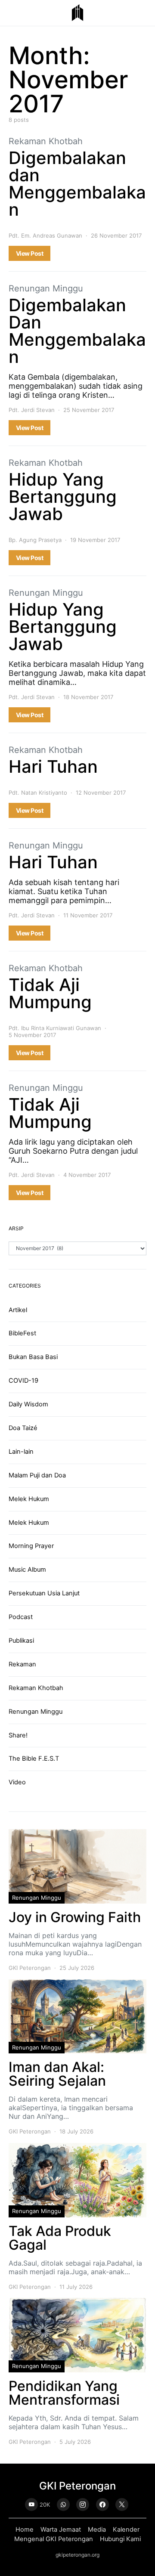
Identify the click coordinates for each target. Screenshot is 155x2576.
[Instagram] (83, 2505)
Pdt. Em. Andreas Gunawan (45, 235)
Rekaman (22, 1664)
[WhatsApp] (63, 2505)
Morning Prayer (31, 1546)
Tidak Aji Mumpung (50, 993)
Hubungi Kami (120, 2539)
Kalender (126, 2530)
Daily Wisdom (28, 1404)
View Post (29, 253)
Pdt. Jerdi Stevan (32, 410)
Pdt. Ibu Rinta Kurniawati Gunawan (55, 1028)
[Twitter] (122, 2505)
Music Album (27, 1570)
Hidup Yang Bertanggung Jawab (63, 497)
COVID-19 (23, 1381)
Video (17, 1782)
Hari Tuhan (53, 766)
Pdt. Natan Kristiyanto (38, 793)
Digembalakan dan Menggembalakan (77, 184)
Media (97, 2530)
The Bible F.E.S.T (34, 1759)
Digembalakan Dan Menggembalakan (77, 331)
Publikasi (21, 1641)
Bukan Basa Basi (33, 1357)
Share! (18, 1735)
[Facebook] (102, 2505)
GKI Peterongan (30, 1968)
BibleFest (22, 1333)
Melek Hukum (29, 1499)
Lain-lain (21, 1452)
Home (25, 2530)
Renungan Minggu (46, 288)
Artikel (18, 1310)
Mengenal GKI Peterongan (54, 2539)
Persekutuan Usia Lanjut (44, 1593)
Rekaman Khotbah (46, 141)
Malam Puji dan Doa (37, 1475)
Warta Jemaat (61, 2530)
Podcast (21, 1617)
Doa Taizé (23, 1428)
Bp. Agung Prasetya (35, 540)
